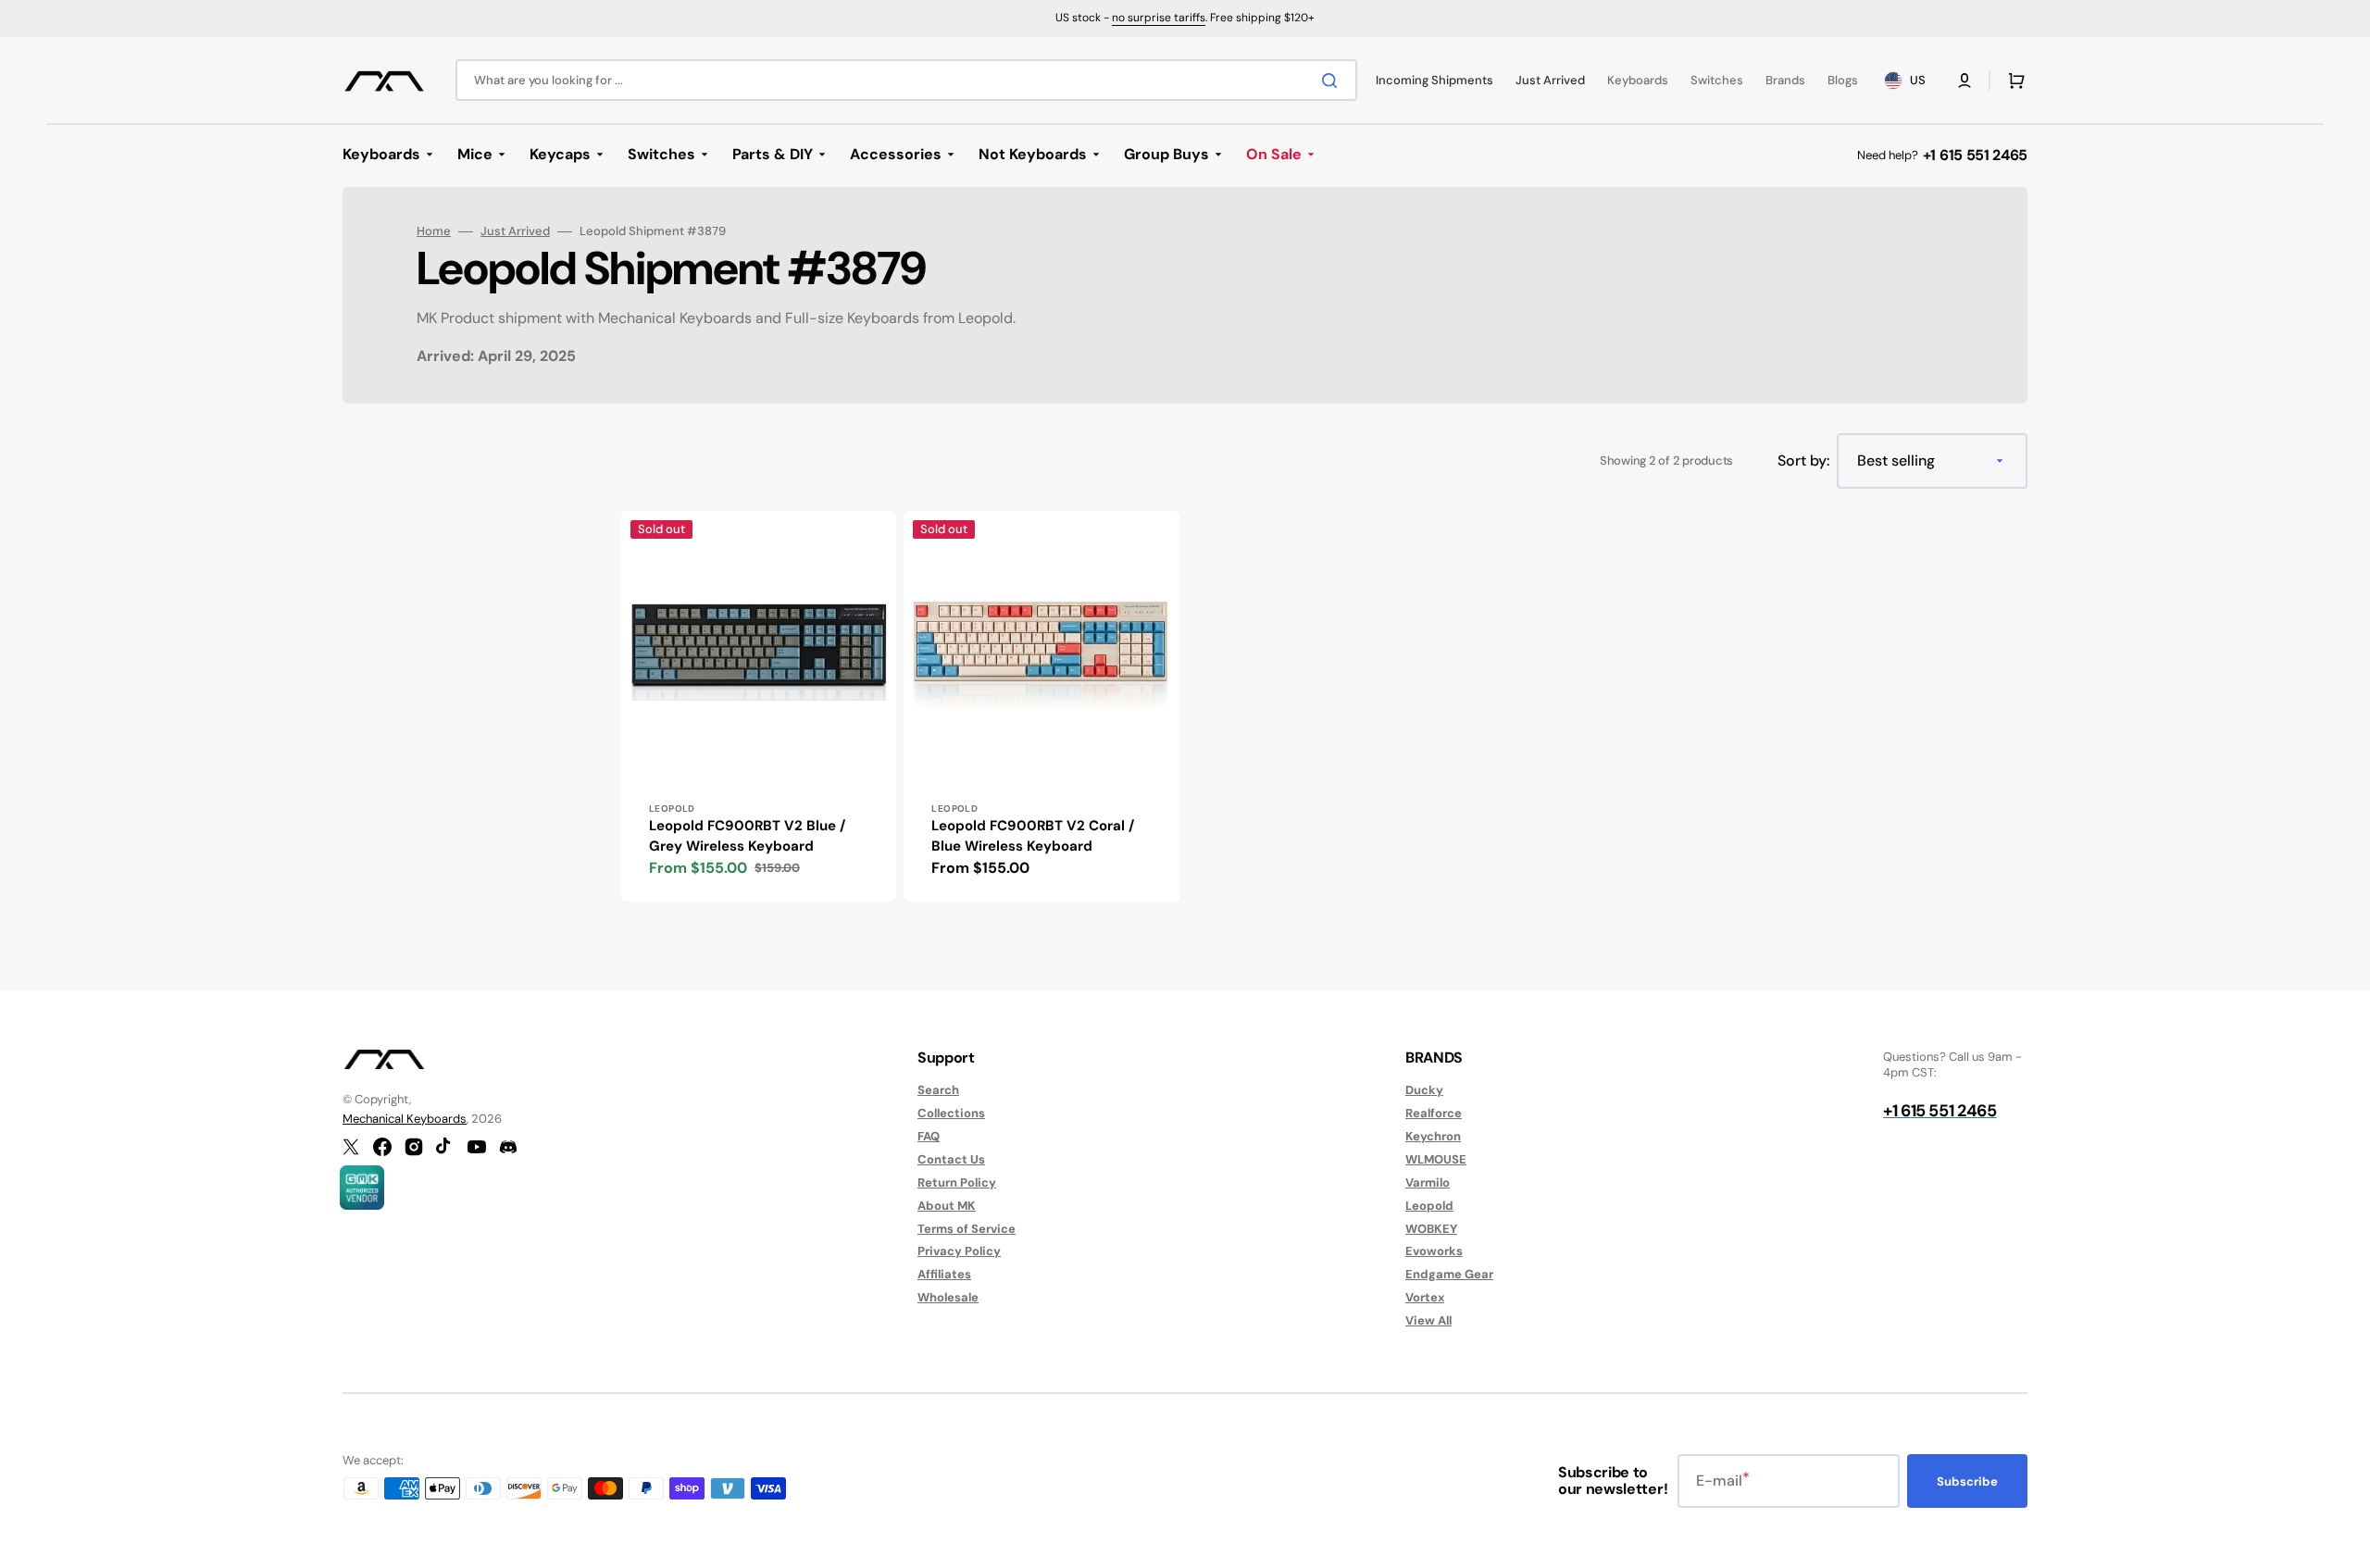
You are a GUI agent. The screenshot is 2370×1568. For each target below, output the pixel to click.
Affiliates (944, 1274)
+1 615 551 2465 (1975, 155)
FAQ (929, 1136)
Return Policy (957, 1182)
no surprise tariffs (1159, 18)
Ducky (1424, 1090)
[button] (1965, 81)
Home (434, 231)
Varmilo (1428, 1182)
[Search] (1333, 81)
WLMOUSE (1436, 1159)
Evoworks (1434, 1251)
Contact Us (951, 1159)
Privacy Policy (959, 1251)
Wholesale (948, 1297)
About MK (947, 1206)
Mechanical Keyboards (405, 1119)
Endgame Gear (1449, 1274)
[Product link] (759, 706)
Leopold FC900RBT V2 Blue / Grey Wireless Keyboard (747, 836)
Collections (951, 1113)
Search (938, 1090)
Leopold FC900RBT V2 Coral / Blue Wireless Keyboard (1033, 836)
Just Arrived (515, 231)
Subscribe (1967, 1481)
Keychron (1433, 1136)
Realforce (1434, 1113)
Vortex (1425, 1297)
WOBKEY (1431, 1229)
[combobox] (906, 80)
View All (1428, 1320)
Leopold (1429, 1206)
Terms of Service (967, 1229)
